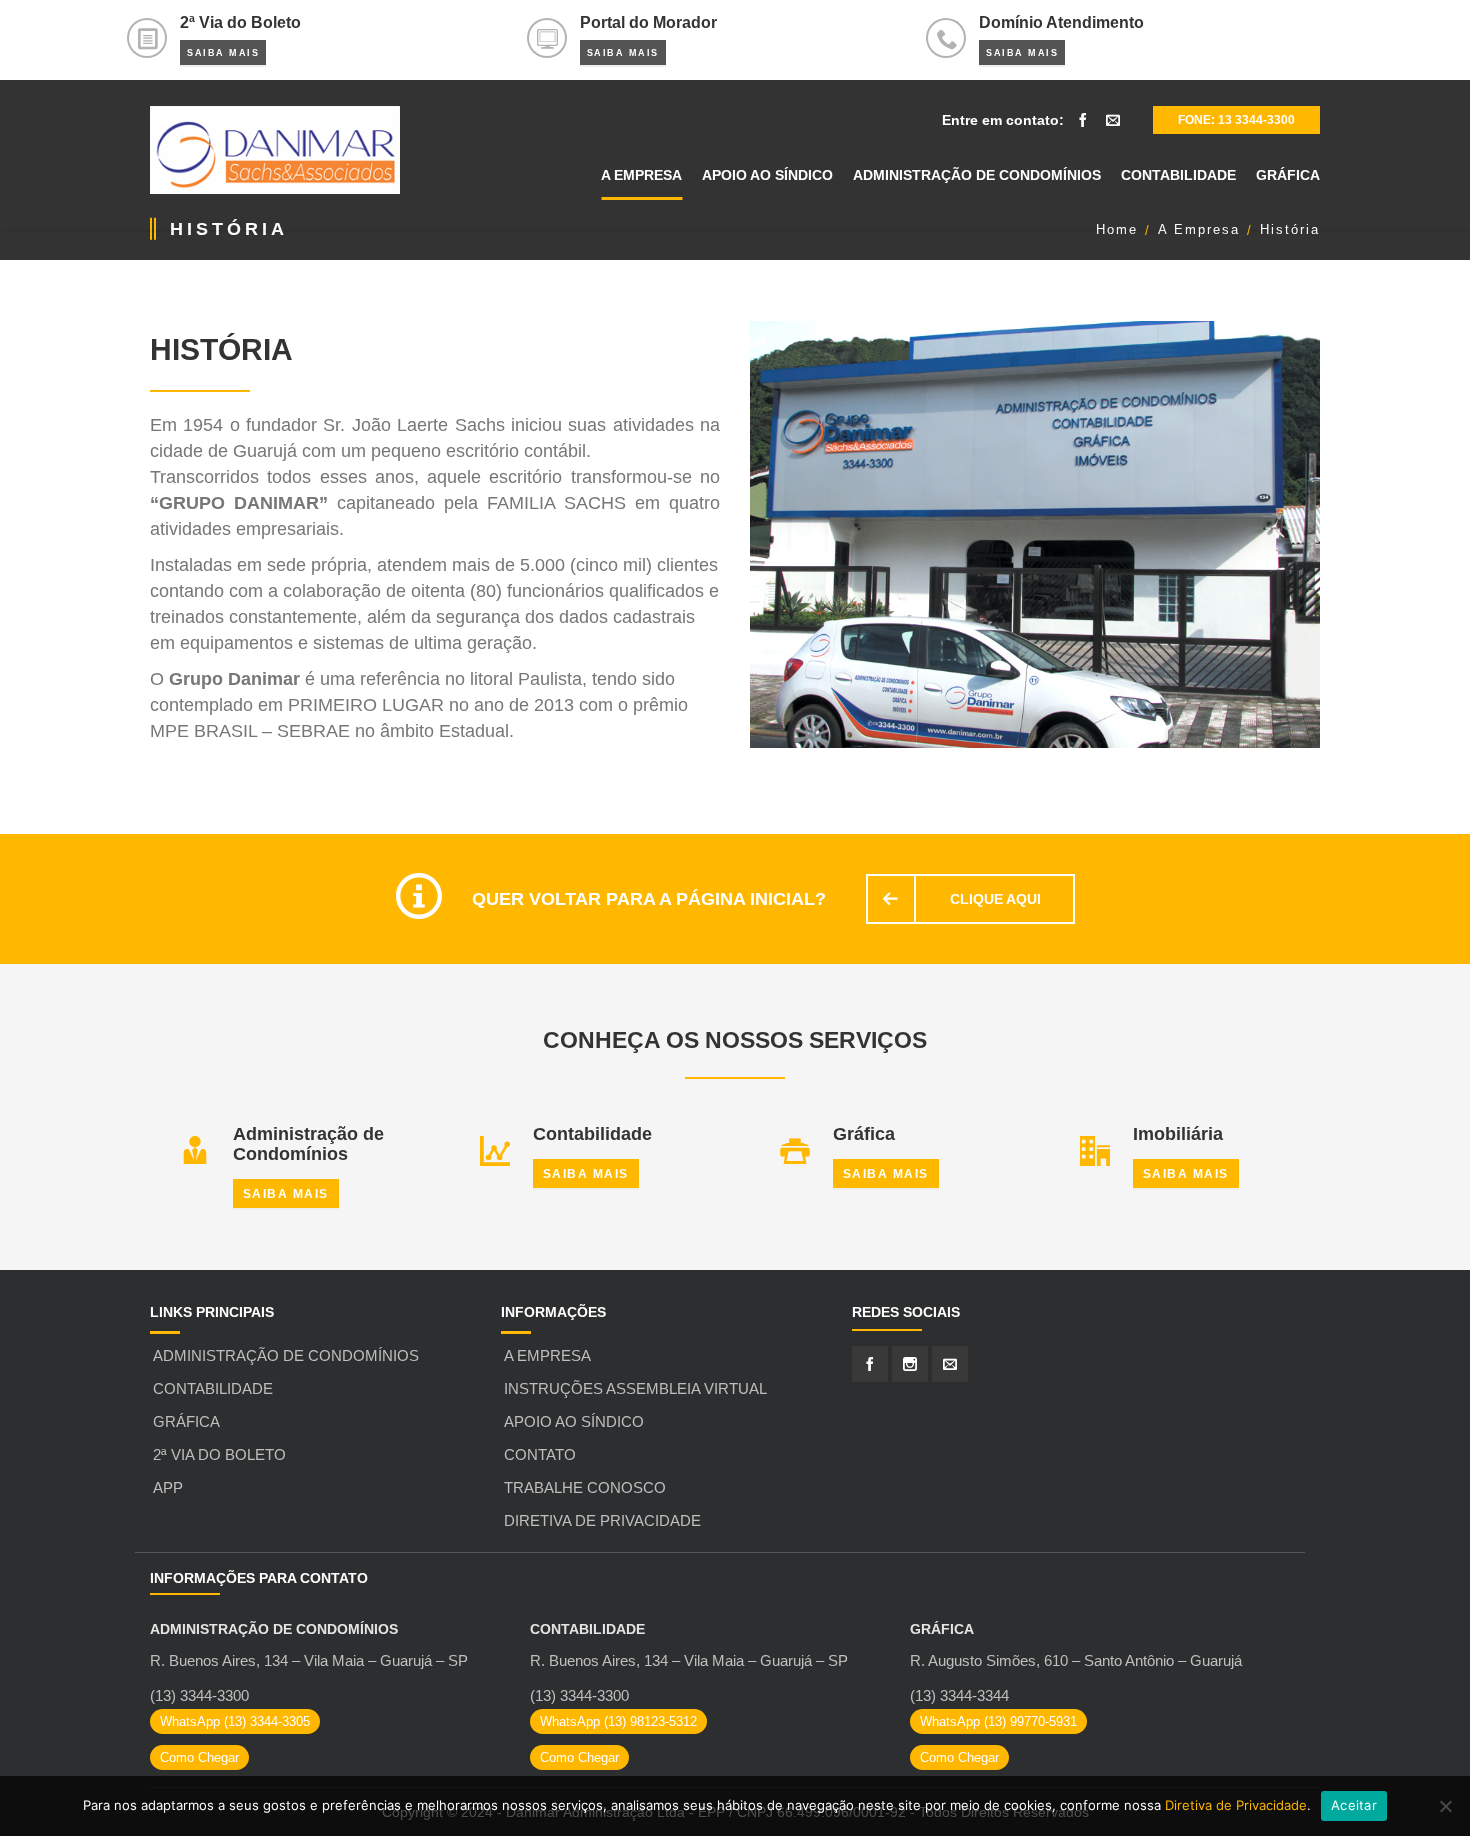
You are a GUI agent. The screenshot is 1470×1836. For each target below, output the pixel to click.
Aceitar (1354, 1805)
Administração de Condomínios (286, 1355)
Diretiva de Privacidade (602, 1520)
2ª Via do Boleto (219, 1454)
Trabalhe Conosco (585, 1487)
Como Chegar (199, 1757)
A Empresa (547, 1355)
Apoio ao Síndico (574, 1421)
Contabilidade (213, 1388)
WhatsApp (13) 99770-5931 (998, 1721)
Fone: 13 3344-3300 (1236, 120)
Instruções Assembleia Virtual (635, 1388)
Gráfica (186, 1421)
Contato (540, 1454)
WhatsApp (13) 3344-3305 (235, 1721)
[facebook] (1083, 120)
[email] (1113, 120)
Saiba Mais (223, 53)
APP (168, 1487)
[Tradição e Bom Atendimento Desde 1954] (275, 150)
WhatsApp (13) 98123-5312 (618, 1721)
